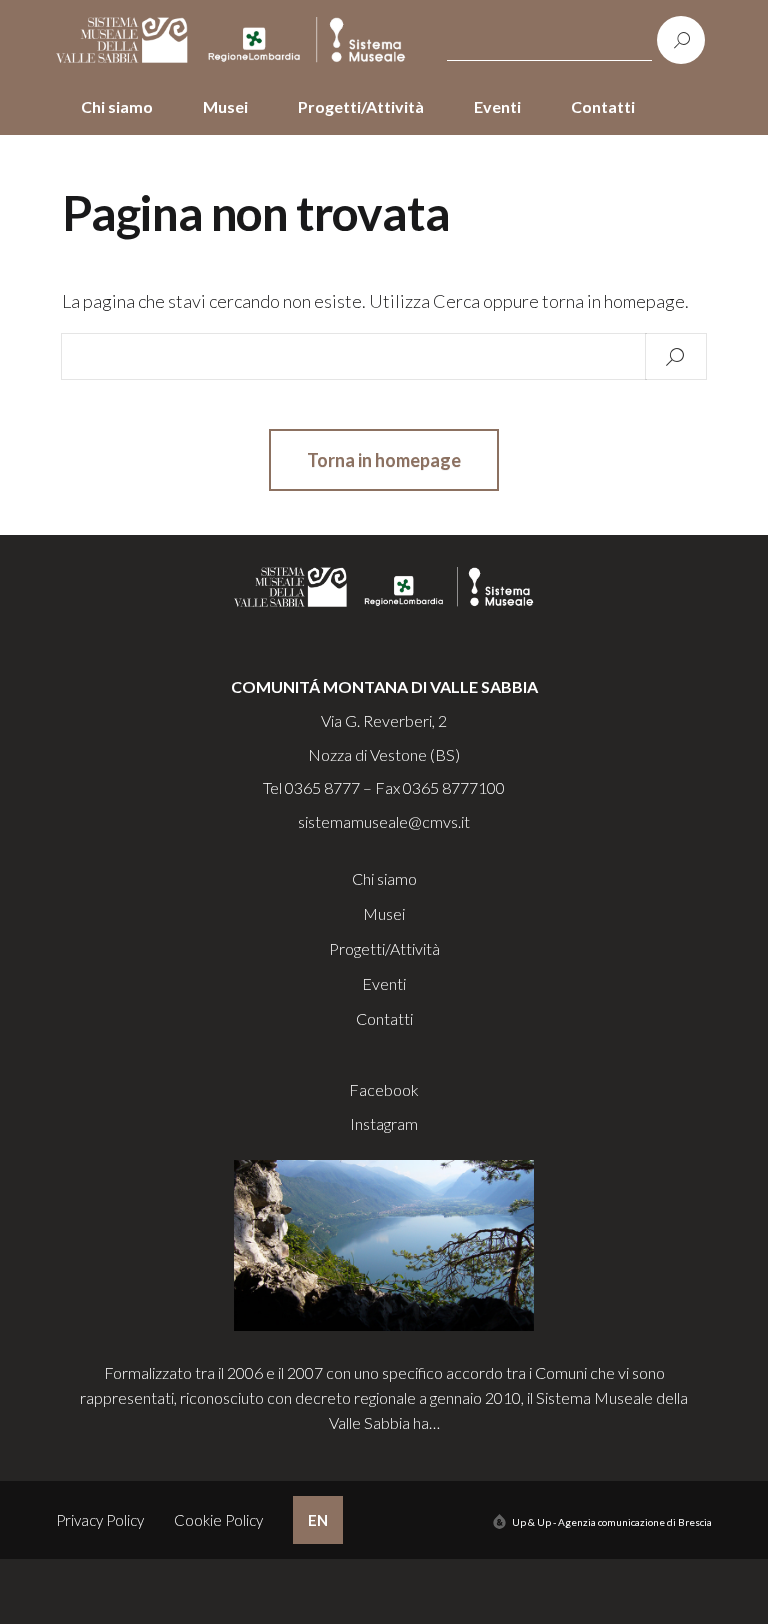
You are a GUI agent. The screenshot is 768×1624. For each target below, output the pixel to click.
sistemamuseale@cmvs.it (384, 821)
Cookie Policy (218, 1520)
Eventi (497, 106)
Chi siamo (117, 106)
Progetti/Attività (361, 106)
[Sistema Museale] (235, 40)
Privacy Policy (100, 1520)
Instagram (384, 1123)
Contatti (603, 106)
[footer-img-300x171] (384, 1243)
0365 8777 (322, 787)
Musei (225, 106)
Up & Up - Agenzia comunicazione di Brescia (612, 1522)
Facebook (384, 1089)
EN (318, 1520)
